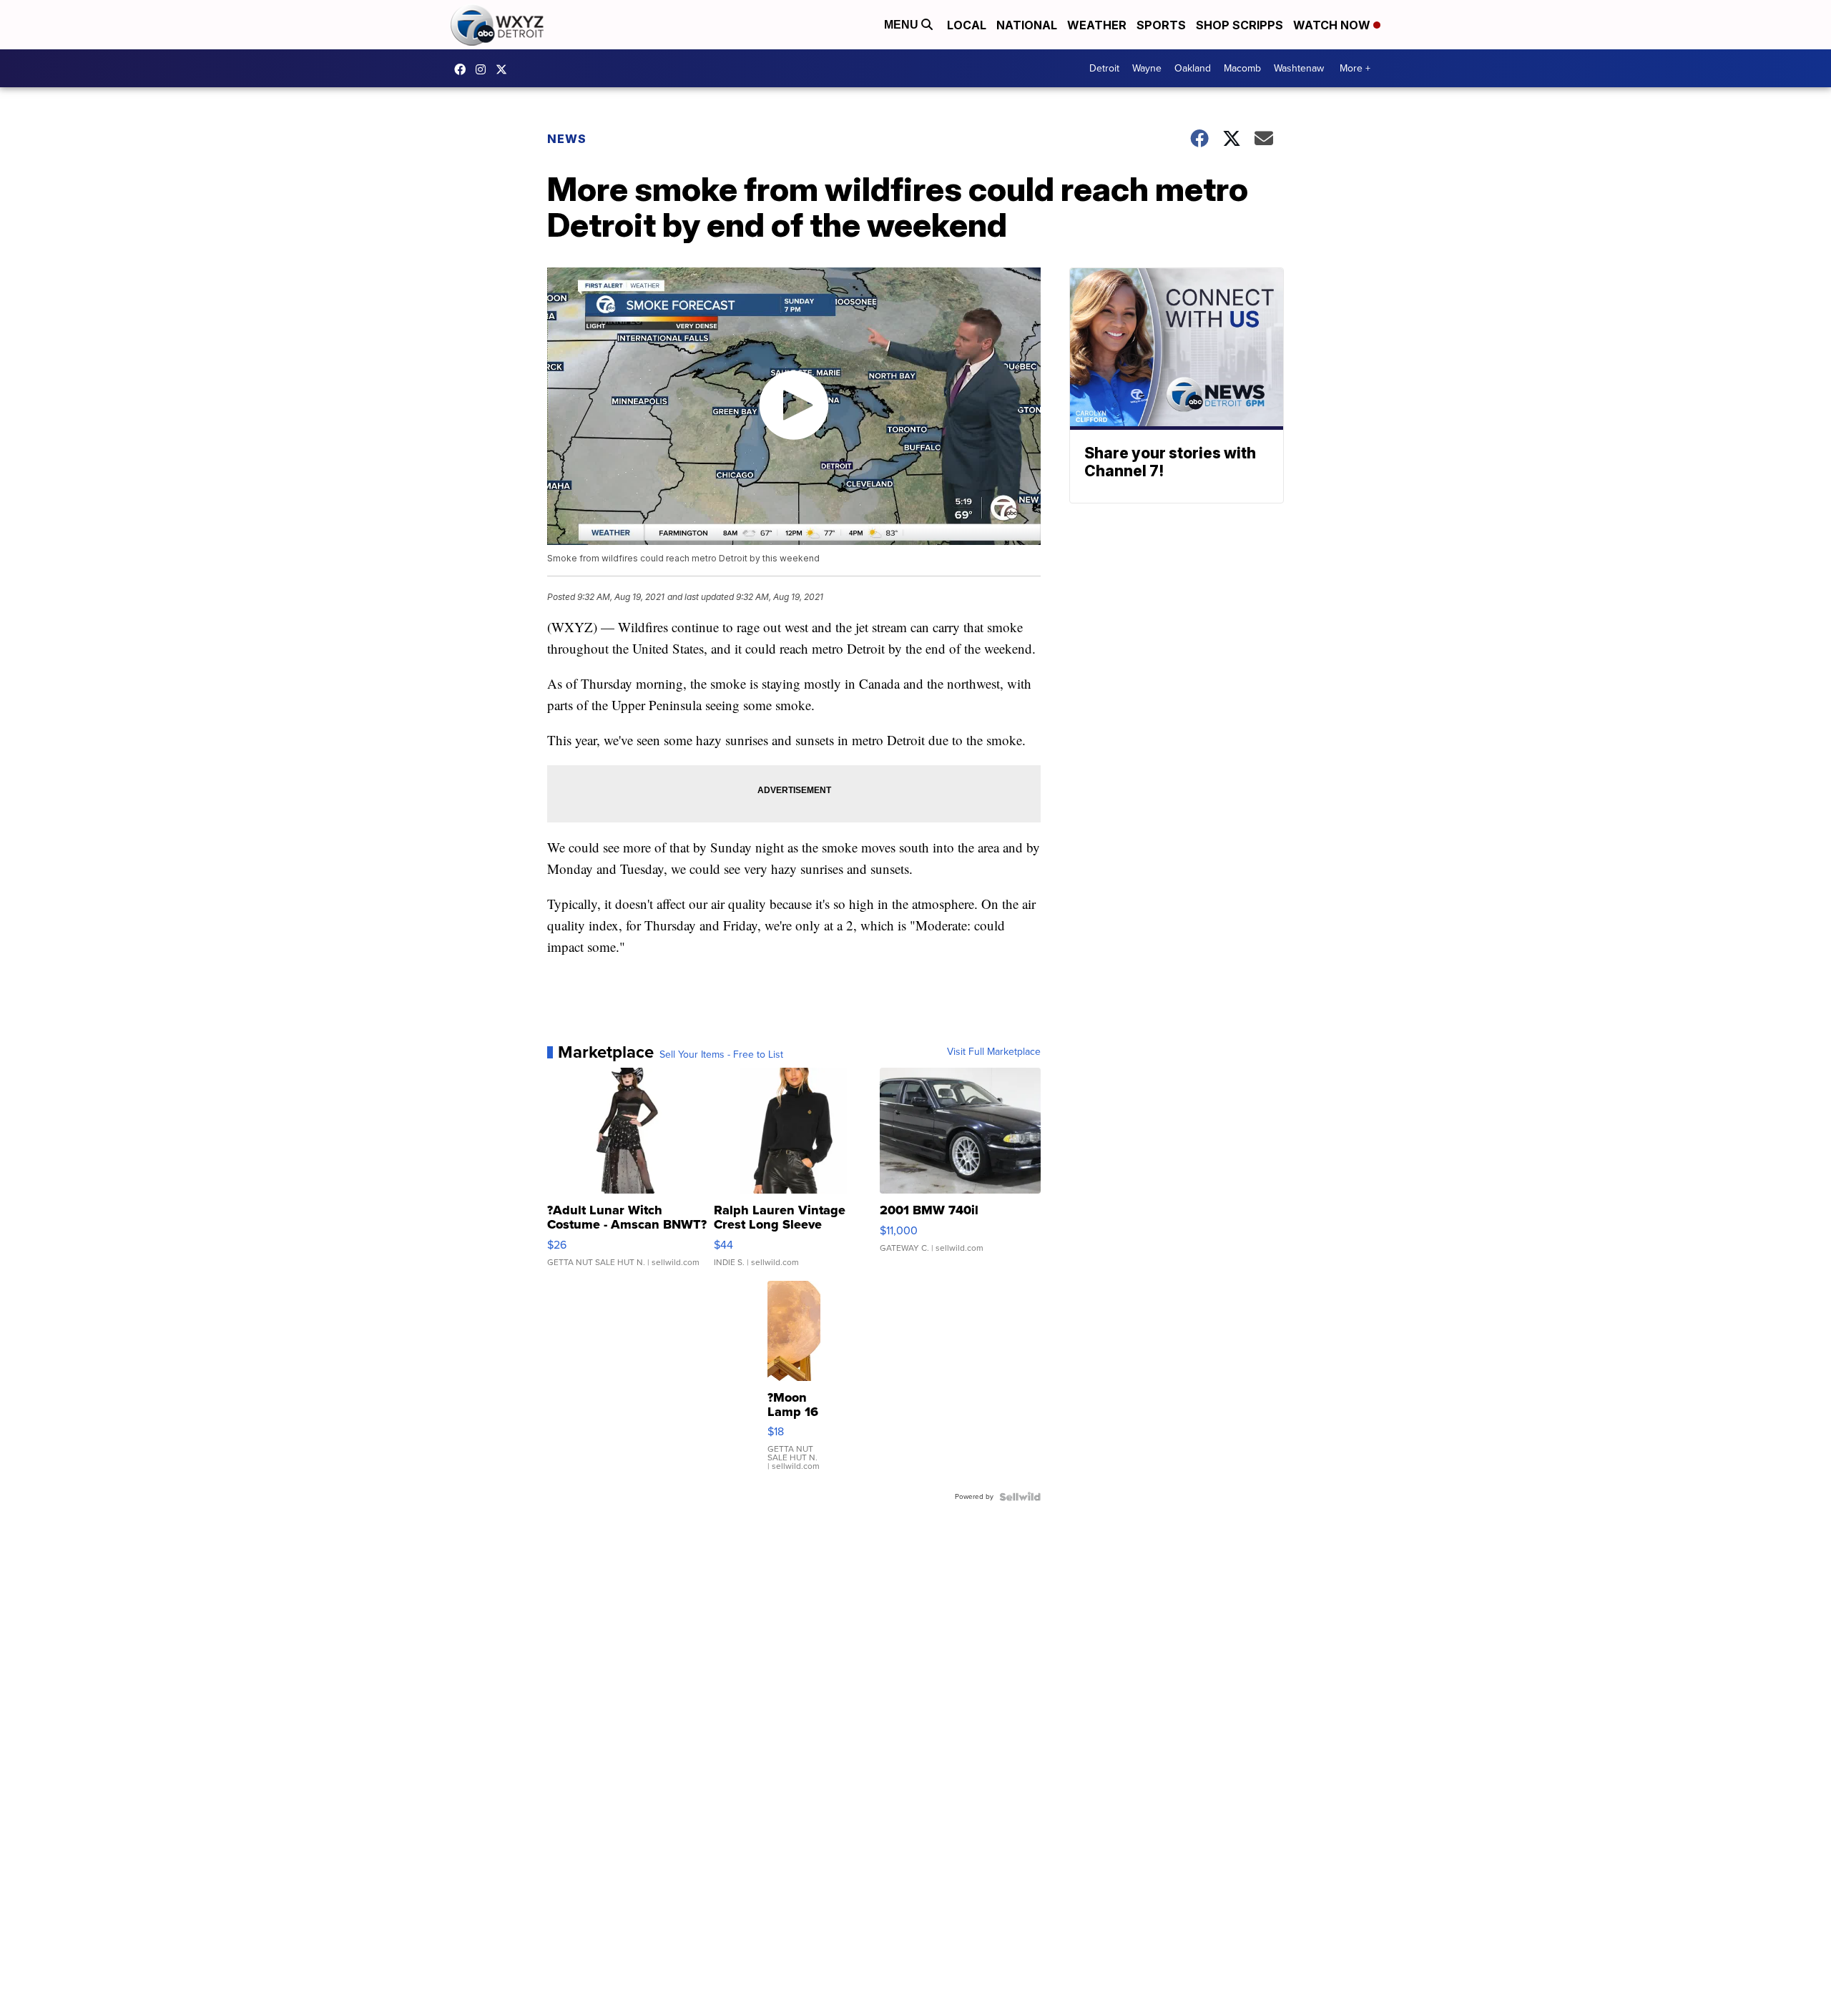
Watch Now (1333, 25)
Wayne (1147, 68)
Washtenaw (1299, 68)
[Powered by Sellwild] (1020, 1497)
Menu (903, 25)
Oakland (1193, 68)
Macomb (1242, 68)
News (567, 139)
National (1027, 25)
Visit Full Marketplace (994, 1052)
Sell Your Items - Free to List (721, 1055)
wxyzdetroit (463, 69)
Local (967, 25)
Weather (1097, 25)
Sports (1161, 25)
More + (1355, 68)
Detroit (1104, 68)
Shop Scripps (1240, 25)
